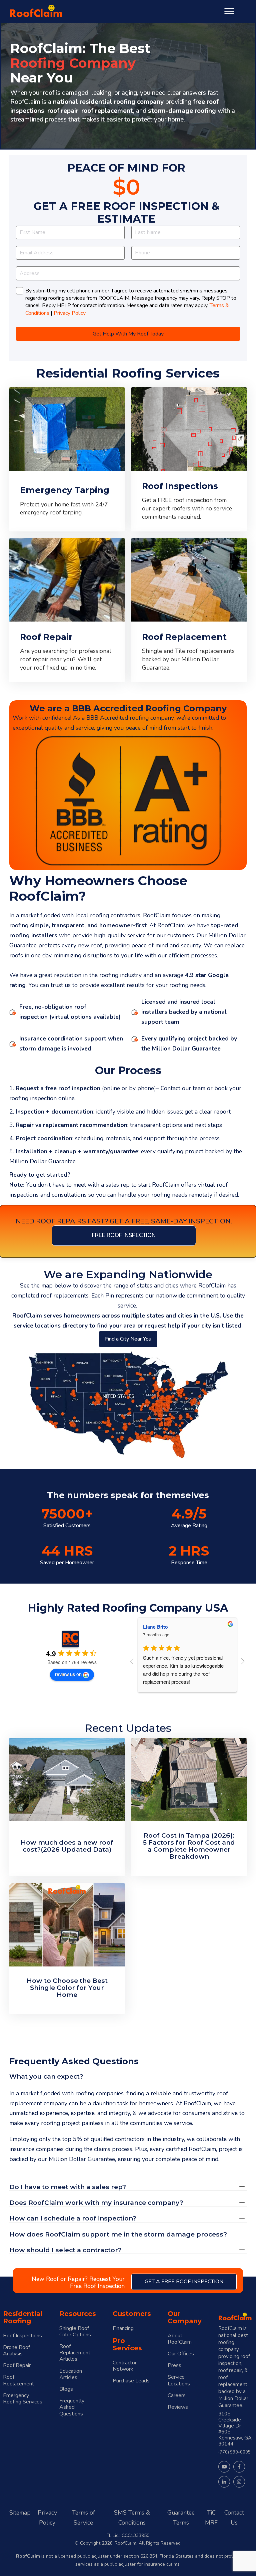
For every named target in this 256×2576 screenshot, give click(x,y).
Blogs (66, 2389)
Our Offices (181, 2354)
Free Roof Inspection (124, 1235)
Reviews (178, 2407)
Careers (177, 2396)
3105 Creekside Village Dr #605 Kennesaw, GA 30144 (235, 2429)
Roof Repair (17, 2366)
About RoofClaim (180, 2339)
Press (174, 2366)
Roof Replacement (18, 2380)
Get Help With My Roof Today (128, 334)
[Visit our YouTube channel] (224, 2467)
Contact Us (234, 2518)
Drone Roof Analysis (16, 2351)
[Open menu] (229, 11)
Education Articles (71, 2374)
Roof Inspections (22, 2336)
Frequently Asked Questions (72, 2407)
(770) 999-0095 (234, 2452)
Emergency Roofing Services (23, 2399)
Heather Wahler (160, 1627)
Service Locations (179, 2380)
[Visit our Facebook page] (239, 2467)
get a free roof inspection (184, 2282)
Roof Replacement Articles (75, 2353)
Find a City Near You (128, 1339)
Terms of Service (83, 2518)
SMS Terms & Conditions (132, 2518)
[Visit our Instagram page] (239, 2482)
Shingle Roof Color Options (75, 2332)
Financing (123, 2328)
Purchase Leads (131, 2381)
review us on (68, 1674)
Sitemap (20, 2513)
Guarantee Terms (181, 2518)
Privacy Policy (70, 313)
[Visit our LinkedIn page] (224, 2482)
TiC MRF (211, 2518)
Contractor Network (125, 2366)
